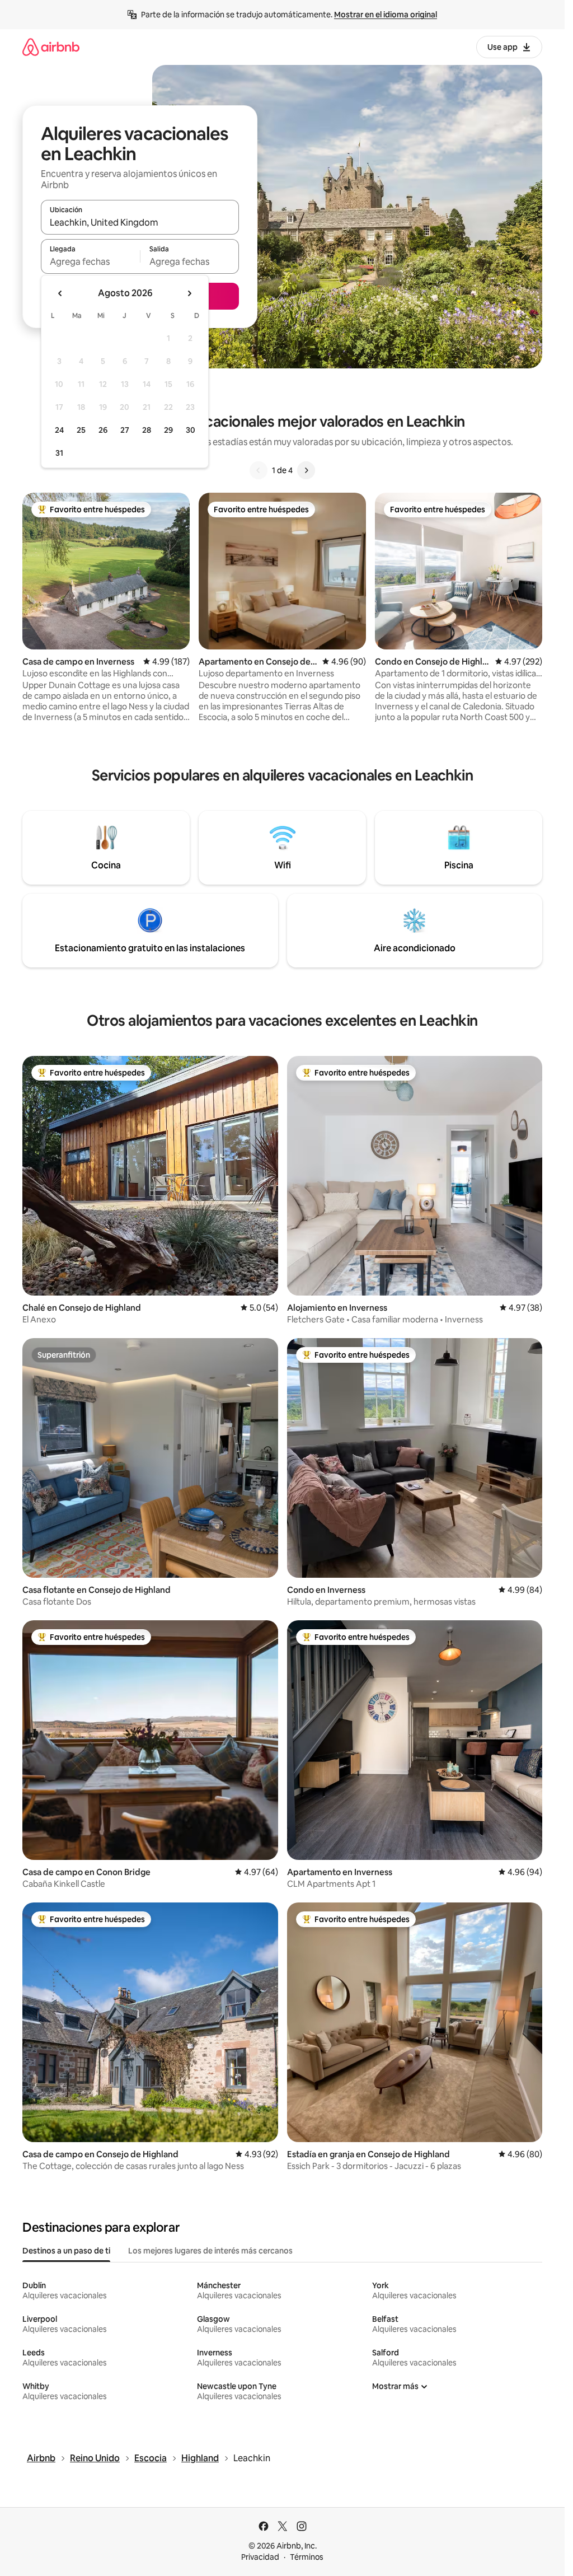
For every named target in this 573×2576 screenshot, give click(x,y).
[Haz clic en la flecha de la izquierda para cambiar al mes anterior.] (60, 293)
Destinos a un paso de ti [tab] (66, 2251)
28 (147, 430)
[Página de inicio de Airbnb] (51, 47)
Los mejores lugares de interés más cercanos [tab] (210, 2251)
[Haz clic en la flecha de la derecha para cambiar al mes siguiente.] (189, 293)
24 (59, 430)
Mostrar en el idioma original (386, 15)
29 (168, 430)
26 (103, 430)
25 (81, 430)
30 (191, 430)
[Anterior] (259, 470)
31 (59, 453)
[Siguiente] (306, 470)
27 (125, 430)
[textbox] (90, 261)
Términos (307, 2557)
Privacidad (260, 2557)
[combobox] (140, 222)
